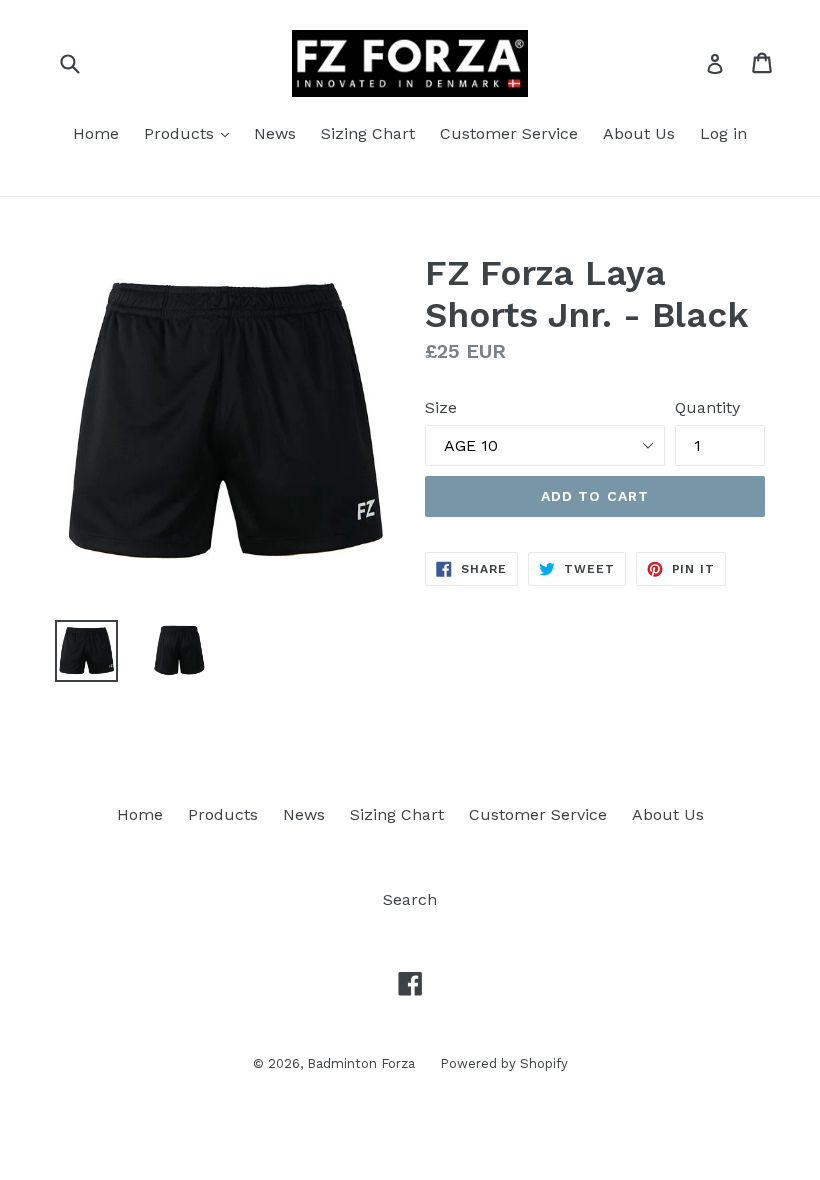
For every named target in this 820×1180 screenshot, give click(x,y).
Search (410, 899)
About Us (639, 133)
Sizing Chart (368, 133)
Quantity (707, 407)
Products (181, 133)
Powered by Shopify (504, 1063)
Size (441, 407)
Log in (723, 133)
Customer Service (509, 133)
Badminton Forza (361, 1063)
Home (96, 133)
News (275, 133)
